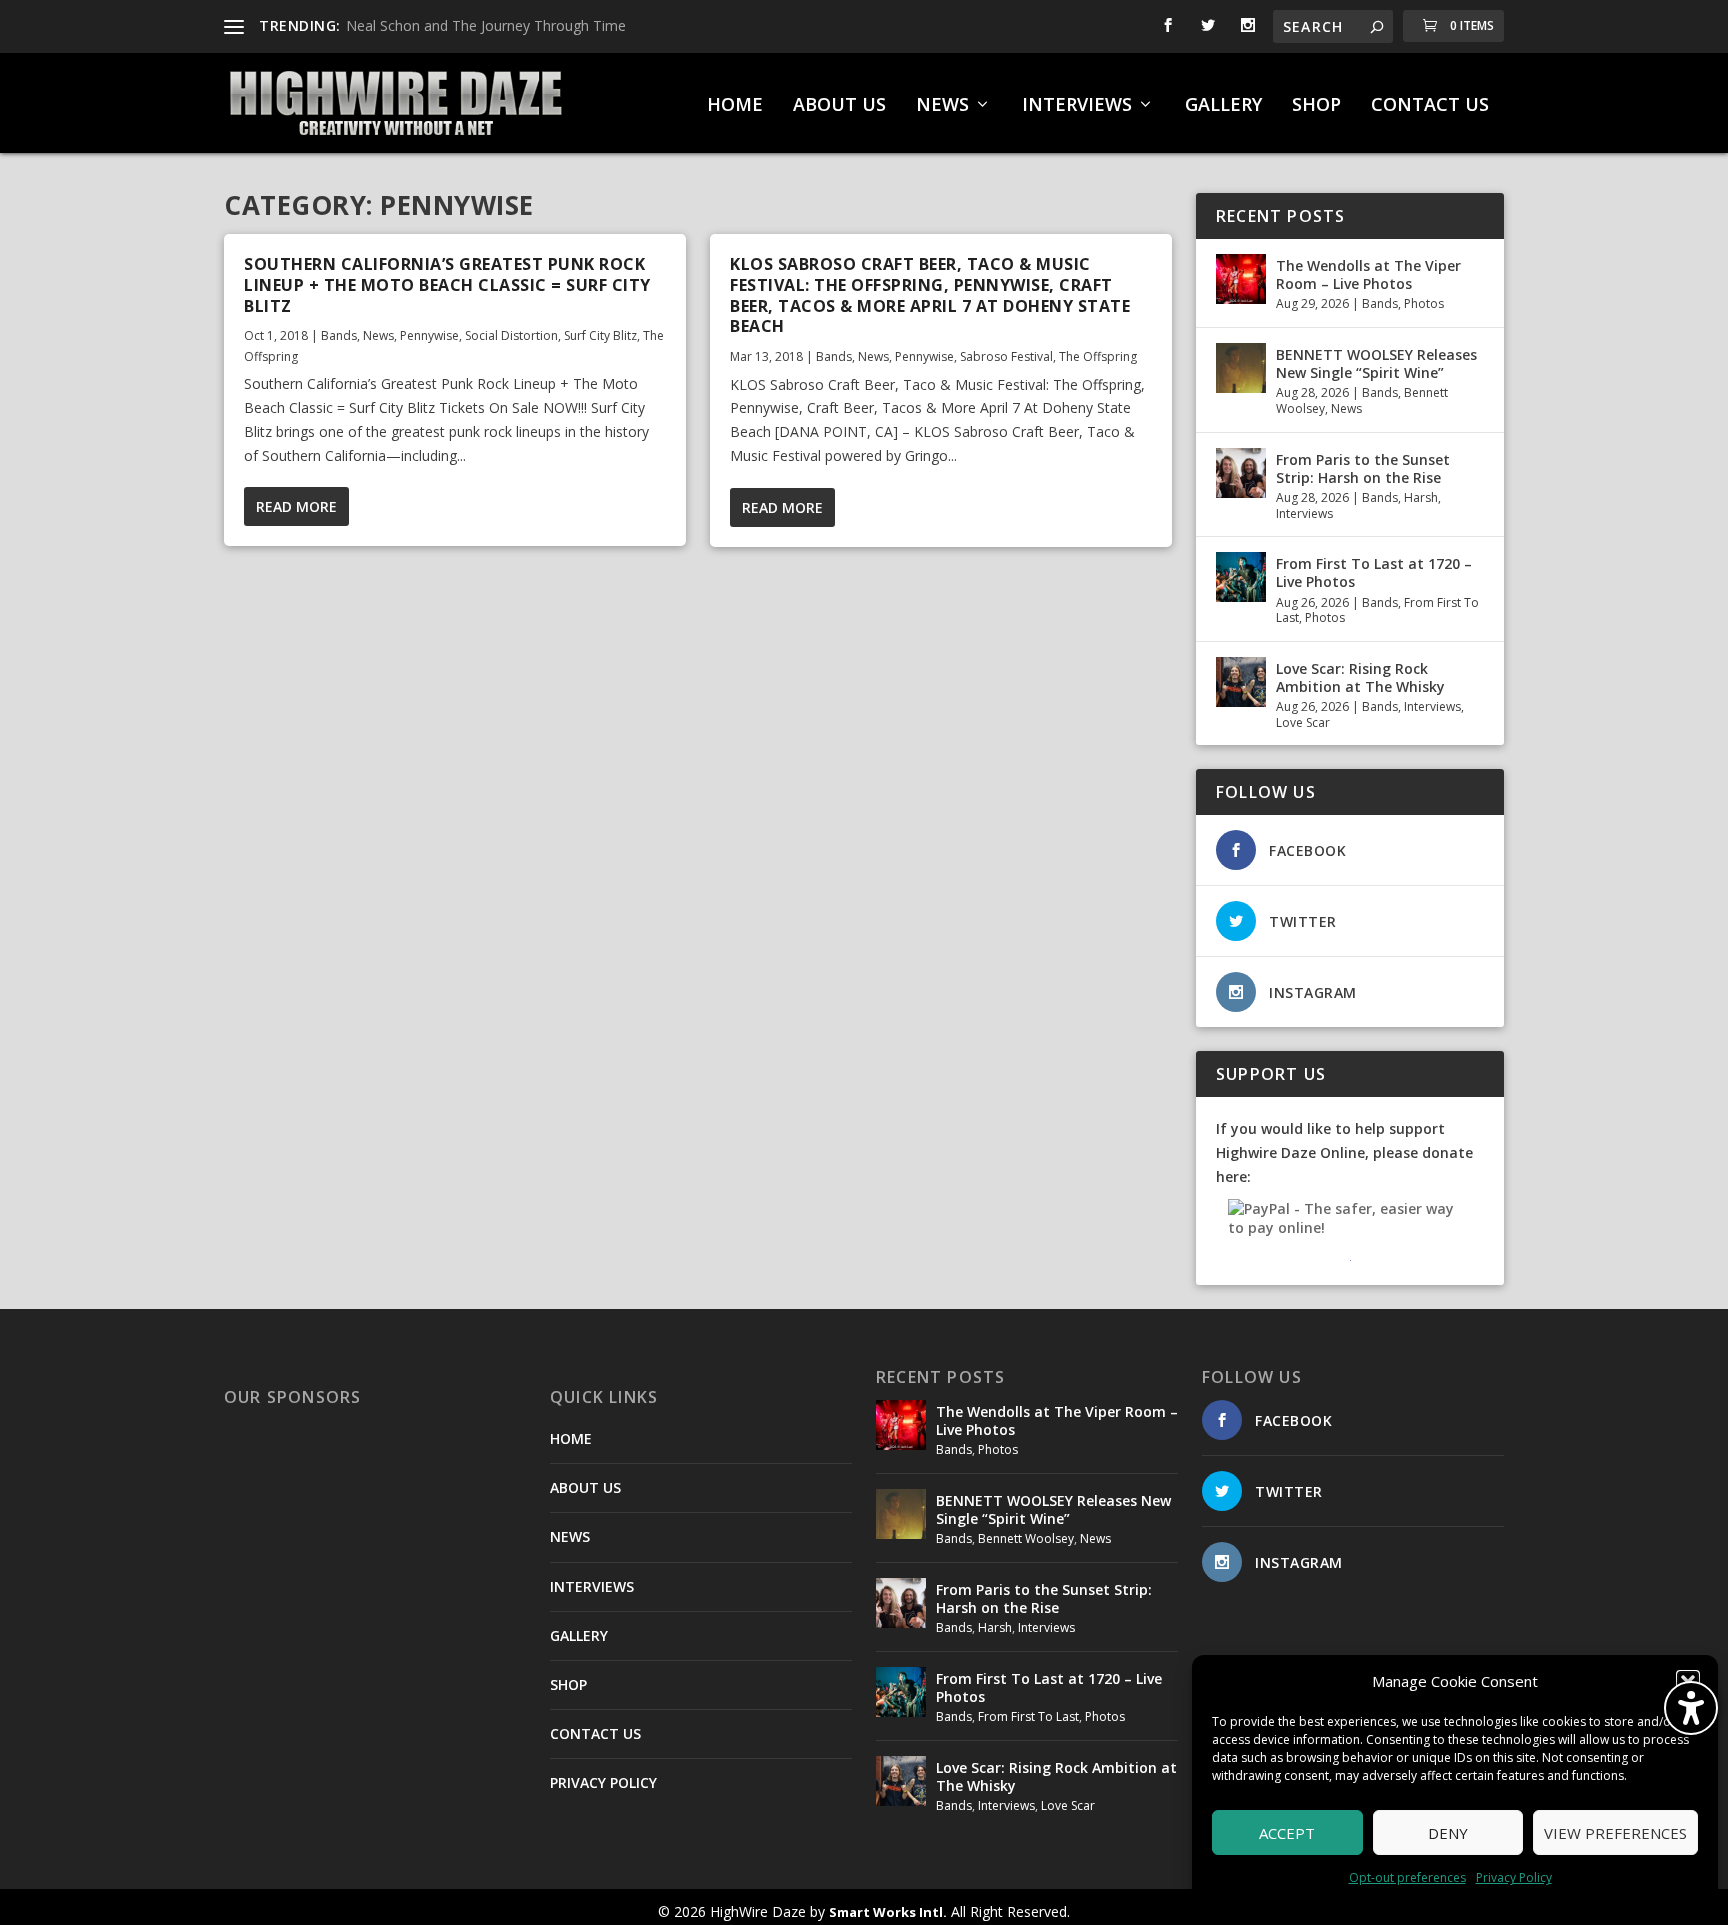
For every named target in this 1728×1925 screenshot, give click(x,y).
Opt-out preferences (1407, 1877)
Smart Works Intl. (888, 1912)
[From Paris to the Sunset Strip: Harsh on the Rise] (1241, 473)
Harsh (1421, 497)
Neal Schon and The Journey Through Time (486, 25)
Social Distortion (511, 335)
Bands (339, 335)
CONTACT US (1430, 106)
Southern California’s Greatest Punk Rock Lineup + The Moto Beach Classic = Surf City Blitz (447, 285)
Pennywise (429, 335)
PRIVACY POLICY (603, 1782)
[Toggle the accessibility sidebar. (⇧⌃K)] (1691, 1708)
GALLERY (1223, 106)
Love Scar (1303, 722)
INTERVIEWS (1077, 106)
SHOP (1316, 106)
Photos (1424, 303)
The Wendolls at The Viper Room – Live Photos (1368, 274)
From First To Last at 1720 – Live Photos (1374, 572)
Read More (296, 506)
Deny (1448, 1833)
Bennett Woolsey (1026, 1538)
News (378, 335)
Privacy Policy (1514, 1877)
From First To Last (1028, 1716)
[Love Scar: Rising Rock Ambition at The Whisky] (1241, 682)
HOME (735, 106)
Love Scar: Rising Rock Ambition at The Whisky (1360, 677)
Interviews (1304, 513)
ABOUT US (839, 106)
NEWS (942, 106)
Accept (1287, 1833)
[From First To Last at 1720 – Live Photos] (1241, 577)
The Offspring (1098, 356)
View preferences (1615, 1833)
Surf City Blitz (600, 335)
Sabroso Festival (1006, 356)
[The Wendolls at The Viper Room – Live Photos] (1241, 279)
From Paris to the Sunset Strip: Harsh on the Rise (1363, 468)
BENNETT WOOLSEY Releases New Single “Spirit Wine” (1376, 363)
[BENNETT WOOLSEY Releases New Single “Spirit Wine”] (1241, 368)
